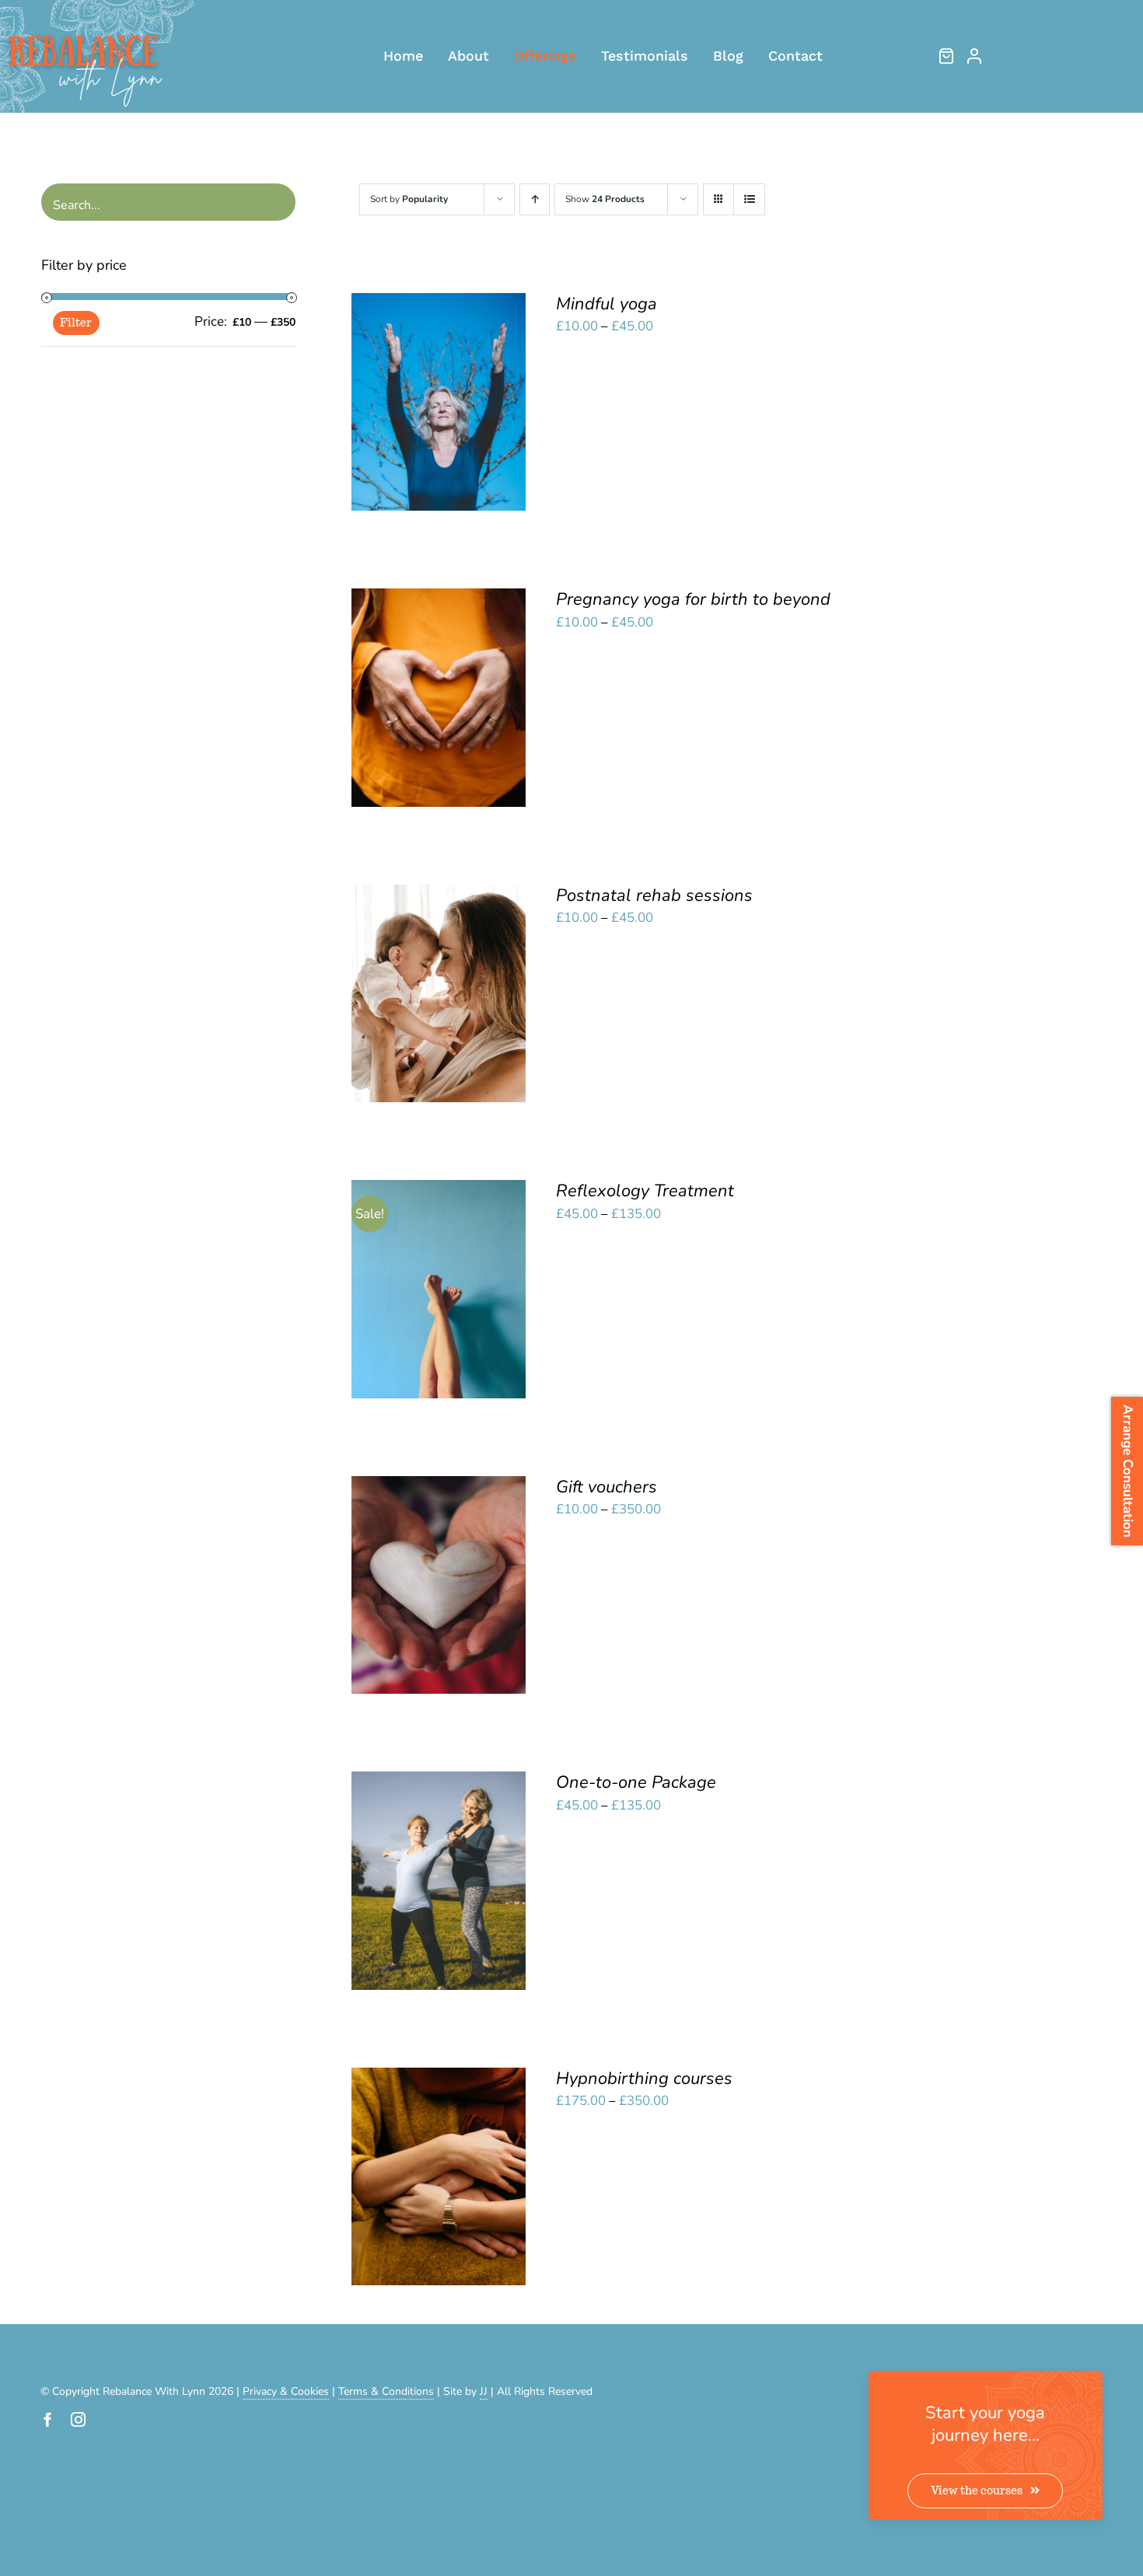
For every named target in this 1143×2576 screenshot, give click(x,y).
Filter (76, 323)
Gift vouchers (606, 1487)
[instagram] (78, 2419)
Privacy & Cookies (286, 2391)
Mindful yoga (606, 304)
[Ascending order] (535, 199)
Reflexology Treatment (645, 1191)
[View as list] (749, 199)
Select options (428, 396)
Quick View (439, 414)
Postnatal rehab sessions (654, 895)
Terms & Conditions (386, 2391)
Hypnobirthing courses (644, 2079)
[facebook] (48, 2419)
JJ (484, 2391)
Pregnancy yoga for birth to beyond (693, 599)
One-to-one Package (636, 1782)
